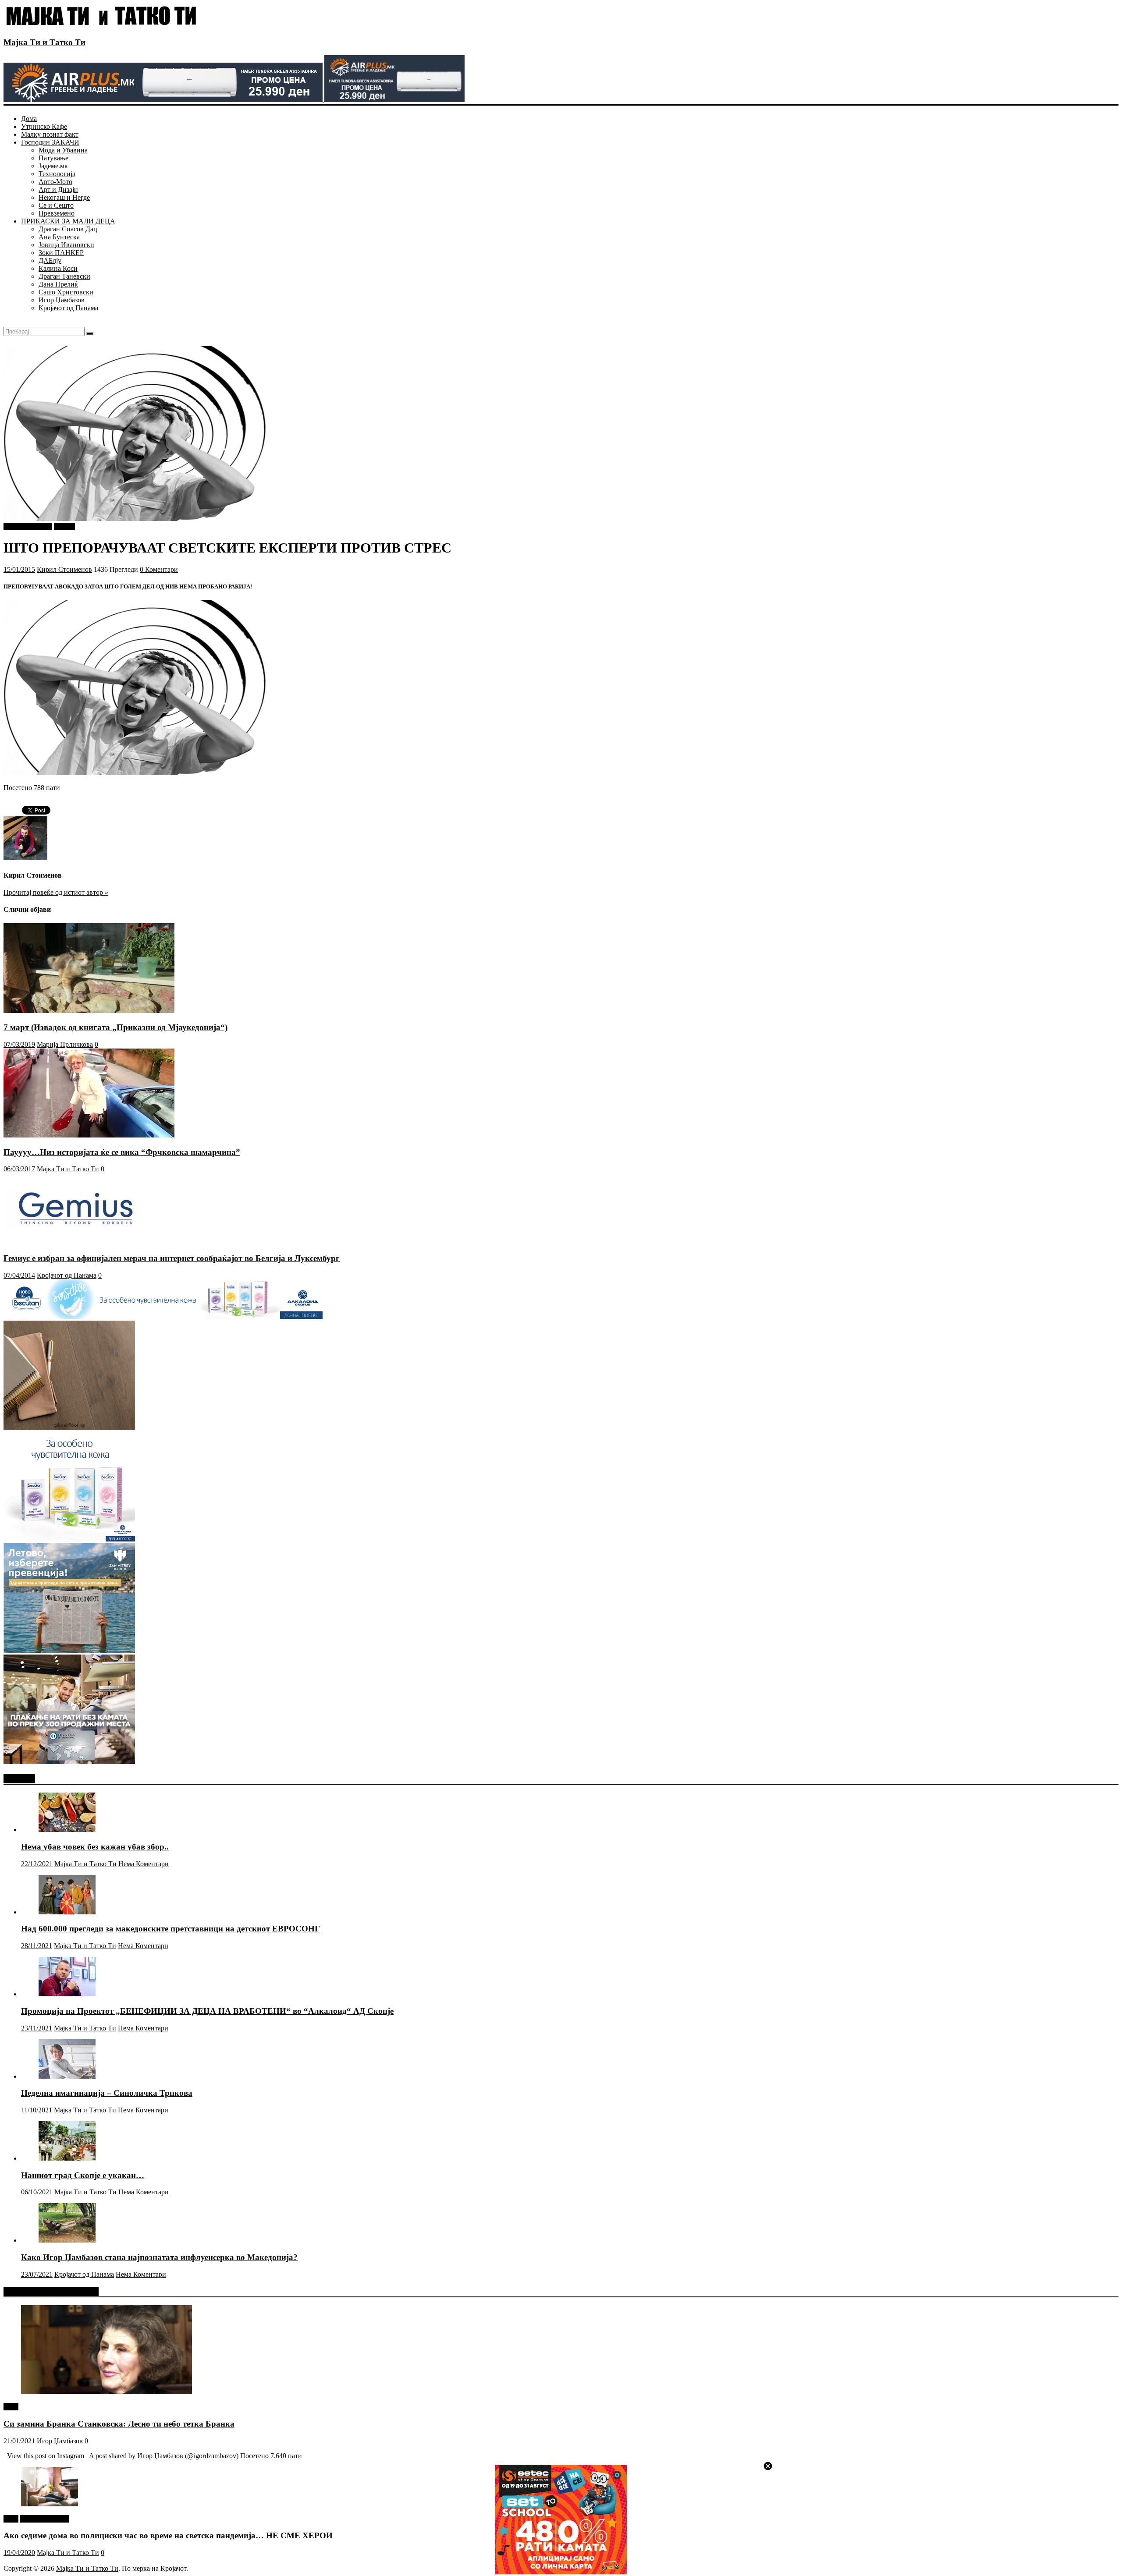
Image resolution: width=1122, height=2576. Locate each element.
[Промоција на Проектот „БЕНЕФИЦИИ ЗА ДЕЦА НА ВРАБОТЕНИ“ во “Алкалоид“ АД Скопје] (67, 1994)
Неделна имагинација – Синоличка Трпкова (107, 2093)
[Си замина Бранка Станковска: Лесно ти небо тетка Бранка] (107, 2392)
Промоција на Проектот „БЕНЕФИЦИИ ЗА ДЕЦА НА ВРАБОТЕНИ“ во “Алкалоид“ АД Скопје (207, 2011)
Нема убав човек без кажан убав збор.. (95, 1847)
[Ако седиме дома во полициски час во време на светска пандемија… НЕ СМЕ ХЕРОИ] (50, 2504)
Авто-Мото (55, 182)
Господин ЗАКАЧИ (50, 142)
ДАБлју (50, 260)
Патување (53, 158)
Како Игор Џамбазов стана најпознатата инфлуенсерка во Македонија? (159, 2257)
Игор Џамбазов (62, 300)
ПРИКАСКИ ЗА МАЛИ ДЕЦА (68, 221)
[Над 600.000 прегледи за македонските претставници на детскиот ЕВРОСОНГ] (67, 1912)
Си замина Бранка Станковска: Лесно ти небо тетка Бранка (119, 2424)
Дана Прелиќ (58, 284)
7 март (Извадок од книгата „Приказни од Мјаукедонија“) (115, 1027)
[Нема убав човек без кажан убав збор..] (67, 1830)
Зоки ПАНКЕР (61, 253)
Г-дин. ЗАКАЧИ (28, 526)
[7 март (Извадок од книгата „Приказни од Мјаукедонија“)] (89, 1011)
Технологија (57, 174)
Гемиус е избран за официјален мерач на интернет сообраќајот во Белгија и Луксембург (172, 1258)
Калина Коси (58, 268)
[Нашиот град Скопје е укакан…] (67, 2158)
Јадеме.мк (53, 166)
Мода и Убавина (63, 150)
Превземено (57, 213)
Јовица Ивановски (66, 245)
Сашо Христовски (66, 292)
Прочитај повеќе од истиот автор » (56, 892)
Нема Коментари (144, 1864)
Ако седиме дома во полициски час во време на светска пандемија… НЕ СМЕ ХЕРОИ (168, 2535)
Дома (29, 119)
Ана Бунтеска (59, 237)
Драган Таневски (64, 276)
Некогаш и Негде (64, 197)
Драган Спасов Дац (68, 229)
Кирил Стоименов (64, 569)
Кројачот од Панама (68, 308)
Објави (64, 526)
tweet (11, 2407)
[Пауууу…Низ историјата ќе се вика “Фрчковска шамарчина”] (89, 1135)
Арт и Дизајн (58, 190)
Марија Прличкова (65, 1044)
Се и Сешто (56, 205)
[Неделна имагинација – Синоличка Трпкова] (67, 2076)
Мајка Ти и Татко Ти (44, 42)
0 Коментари (159, 569)
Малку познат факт (50, 134)
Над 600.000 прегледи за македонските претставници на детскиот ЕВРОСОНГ (170, 1929)
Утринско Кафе (44, 126)
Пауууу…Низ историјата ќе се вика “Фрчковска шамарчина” (122, 1152)
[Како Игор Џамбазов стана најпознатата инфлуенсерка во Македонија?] (67, 2240)
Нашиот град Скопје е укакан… (83, 2175)
